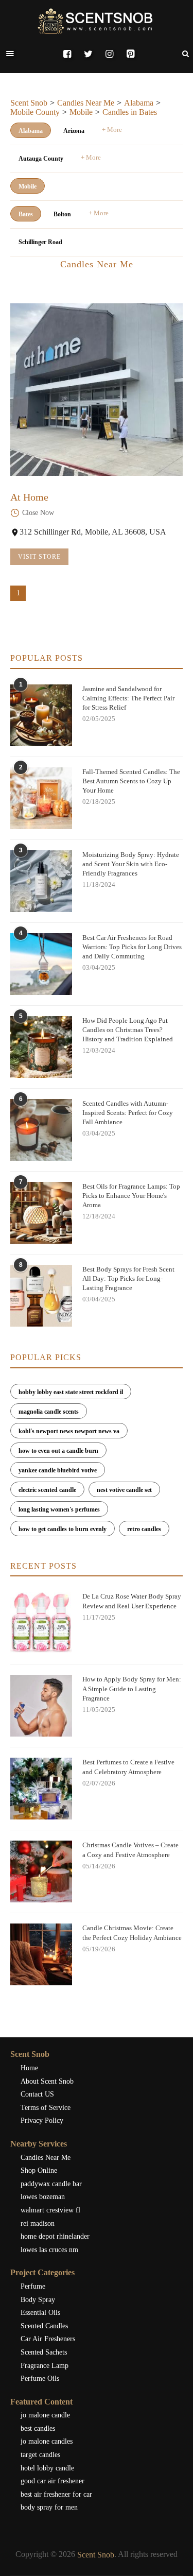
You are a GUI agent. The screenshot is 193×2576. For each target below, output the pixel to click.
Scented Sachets (44, 2352)
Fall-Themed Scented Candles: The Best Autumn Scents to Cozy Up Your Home (131, 781)
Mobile (81, 112)
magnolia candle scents (49, 1412)
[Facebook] (67, 54)
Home (29, 2068)
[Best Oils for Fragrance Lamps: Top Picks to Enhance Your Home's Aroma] (41, 1213)
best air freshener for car (56, 2494)
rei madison (38, 2223)
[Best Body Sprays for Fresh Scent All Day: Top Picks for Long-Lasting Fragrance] (41, 1296)
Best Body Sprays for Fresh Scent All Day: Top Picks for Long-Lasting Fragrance (128, 1278)
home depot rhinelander (55, 2236)
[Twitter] (88, 54)
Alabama (139, 103)
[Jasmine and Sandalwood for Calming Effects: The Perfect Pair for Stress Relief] (41, 715)
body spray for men (49, 2507)
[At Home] (97, 390)
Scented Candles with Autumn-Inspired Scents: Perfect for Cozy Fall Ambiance (128, 1113)
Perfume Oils (40, 2378)
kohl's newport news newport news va (69, 1431)
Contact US (37, 2094)
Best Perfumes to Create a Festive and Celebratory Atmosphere (128, 1767)
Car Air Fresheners (48, 2339)
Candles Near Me (86, 103)
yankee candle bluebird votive (58, 1470)
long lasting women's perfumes (59, 1509)
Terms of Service (46, 2108)
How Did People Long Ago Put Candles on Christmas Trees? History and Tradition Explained (128, 1030)
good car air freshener (52, 2481)
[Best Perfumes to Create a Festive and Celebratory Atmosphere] (41, 1789)
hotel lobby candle (47, 2468)
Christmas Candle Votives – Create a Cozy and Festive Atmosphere (130, 1850)
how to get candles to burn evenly (63, 1529)
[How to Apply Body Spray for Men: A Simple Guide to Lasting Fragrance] (41, 1706)
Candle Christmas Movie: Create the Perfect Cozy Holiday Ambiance (132, 1933)
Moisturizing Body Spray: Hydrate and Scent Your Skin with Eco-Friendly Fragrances (131, 864)
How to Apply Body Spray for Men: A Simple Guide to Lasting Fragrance (132, 1688)
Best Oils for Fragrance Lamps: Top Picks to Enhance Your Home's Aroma (131, 1196)
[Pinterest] (130, 54)
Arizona (74, 131)
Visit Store (39, 557)
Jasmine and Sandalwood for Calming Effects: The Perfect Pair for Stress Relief (128, 698)
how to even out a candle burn (58, 1451)
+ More (112, 130)
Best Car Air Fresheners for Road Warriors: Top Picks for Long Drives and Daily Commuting (132, 947)
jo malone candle (45, 2415)
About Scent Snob (47, 2081)
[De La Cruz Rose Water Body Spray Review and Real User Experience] (41, 1623)
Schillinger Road (40, 242)
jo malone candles (47, 2441)
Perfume (33, 2286)
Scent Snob (29, 103)
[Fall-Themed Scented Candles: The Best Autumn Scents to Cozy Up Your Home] (41, 798)
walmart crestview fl (50, 2210)
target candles (40, 2455)
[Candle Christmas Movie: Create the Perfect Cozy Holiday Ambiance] (41, 1954)
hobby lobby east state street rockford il (71, 1392)
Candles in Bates (130, 112)
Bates (26, 214)
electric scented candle (47, 1490)
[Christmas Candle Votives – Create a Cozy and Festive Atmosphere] (41, 1871)
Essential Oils (40, 2313)
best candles (38, 2428)
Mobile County (35, 112)
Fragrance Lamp (45, 2366)
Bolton (62, 214)
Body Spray (38, 2300)
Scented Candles (44, 2326)
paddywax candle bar (51, 2184)
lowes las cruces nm (49, 2250)
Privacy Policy (42, 2120)
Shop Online (39, 2170)
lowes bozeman (43, 2197)
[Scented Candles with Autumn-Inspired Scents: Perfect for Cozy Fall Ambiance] (41, 1130)
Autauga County (41, 159)
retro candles (144, 1529)
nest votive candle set (124, 1490)
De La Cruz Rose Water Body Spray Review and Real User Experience (132, 1601)
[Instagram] (109, 54)
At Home (29, 497)
